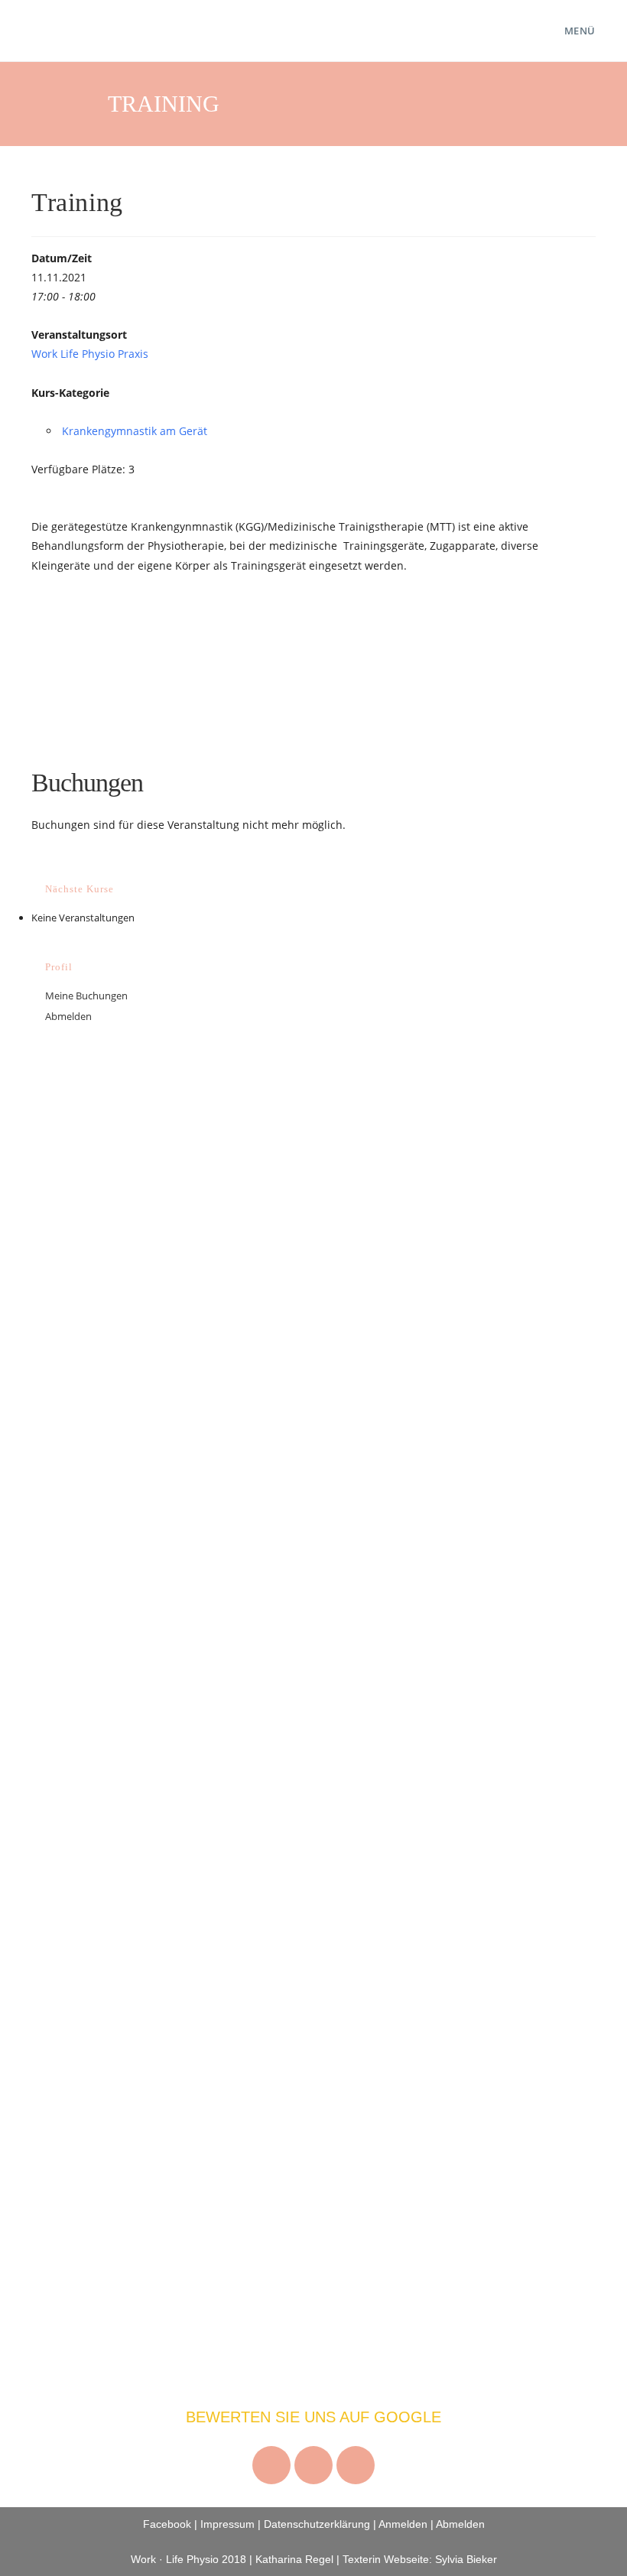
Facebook (167, 2524)
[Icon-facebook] (313, 2465)
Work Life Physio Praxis (90, 354)
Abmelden (68, 1016)
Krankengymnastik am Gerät (135, 431)
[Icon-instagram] (271, 2465)
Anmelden (403, 2524)
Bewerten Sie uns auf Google (313, 2417)
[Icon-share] (356, 2465)
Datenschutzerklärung (317, 2524)
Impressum (227, 2524)
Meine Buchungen (86, 996)
